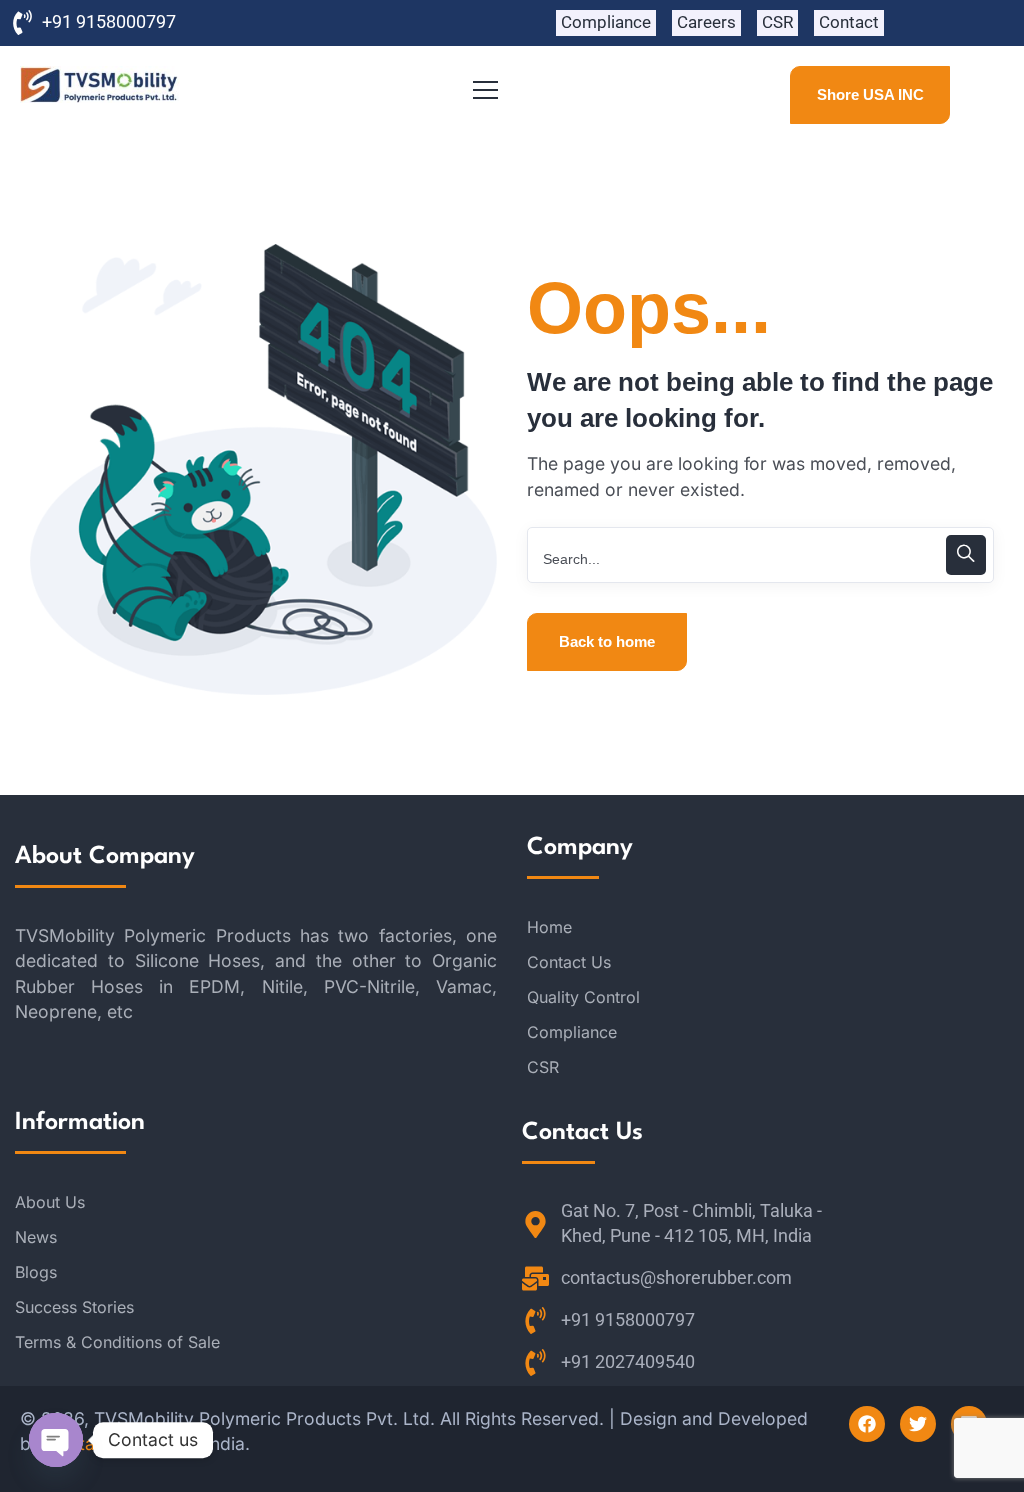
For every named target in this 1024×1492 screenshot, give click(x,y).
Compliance (572, 1032)
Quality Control (583, 997)
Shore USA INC (870, 94)
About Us (50, 1202)
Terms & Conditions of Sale (117, 1342)
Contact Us (569, 962)
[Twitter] (918, 1424)
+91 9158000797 (109, 22)
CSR (543, 1067)
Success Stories (74, 1307)
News (36, 1237)
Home (549, 927)
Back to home (607, 641)
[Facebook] (867, 1424)
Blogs (36, 1272)
